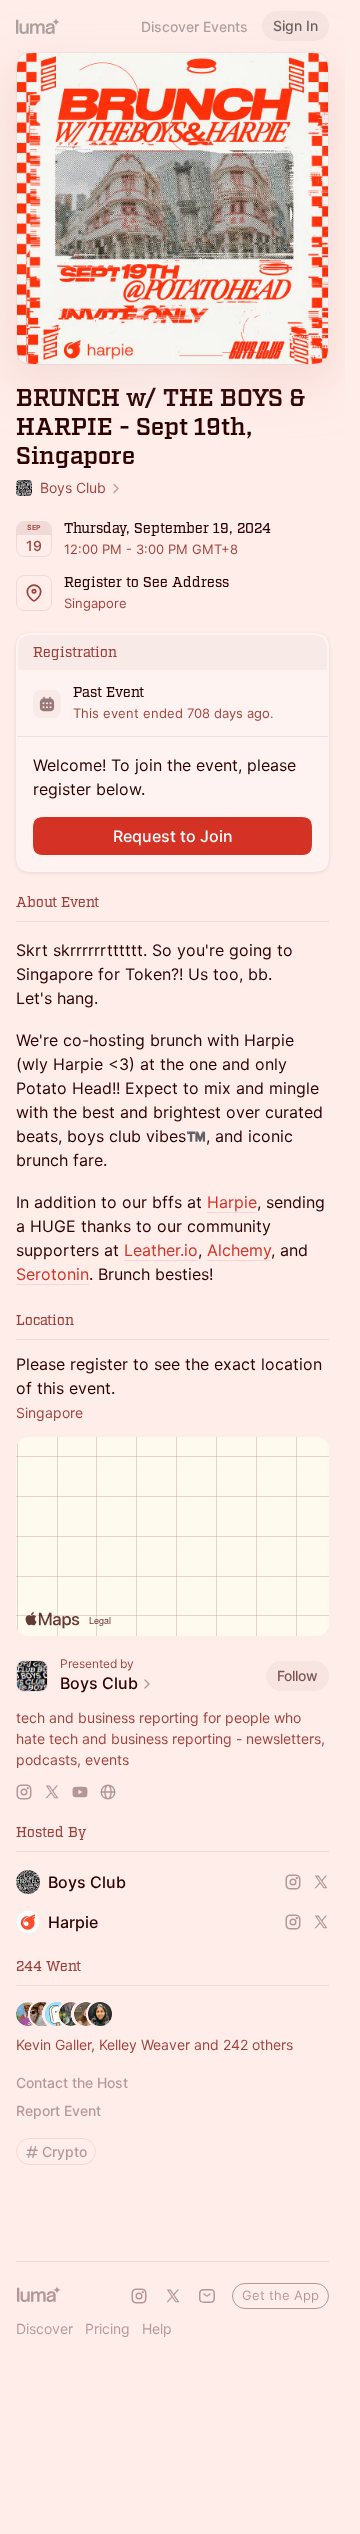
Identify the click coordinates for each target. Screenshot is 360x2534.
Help (157, 2328)
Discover (44, 2328)
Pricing (107, 2328)
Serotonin (52, 1274)
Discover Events (194, 26)
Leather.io (161, 1250)
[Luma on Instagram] (139, 2296)
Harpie (232, 1202)
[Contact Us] (207, 2296)
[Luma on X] (173, 2296)
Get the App (280, 2295)
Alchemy (239, 1250)
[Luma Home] (38, 26)
